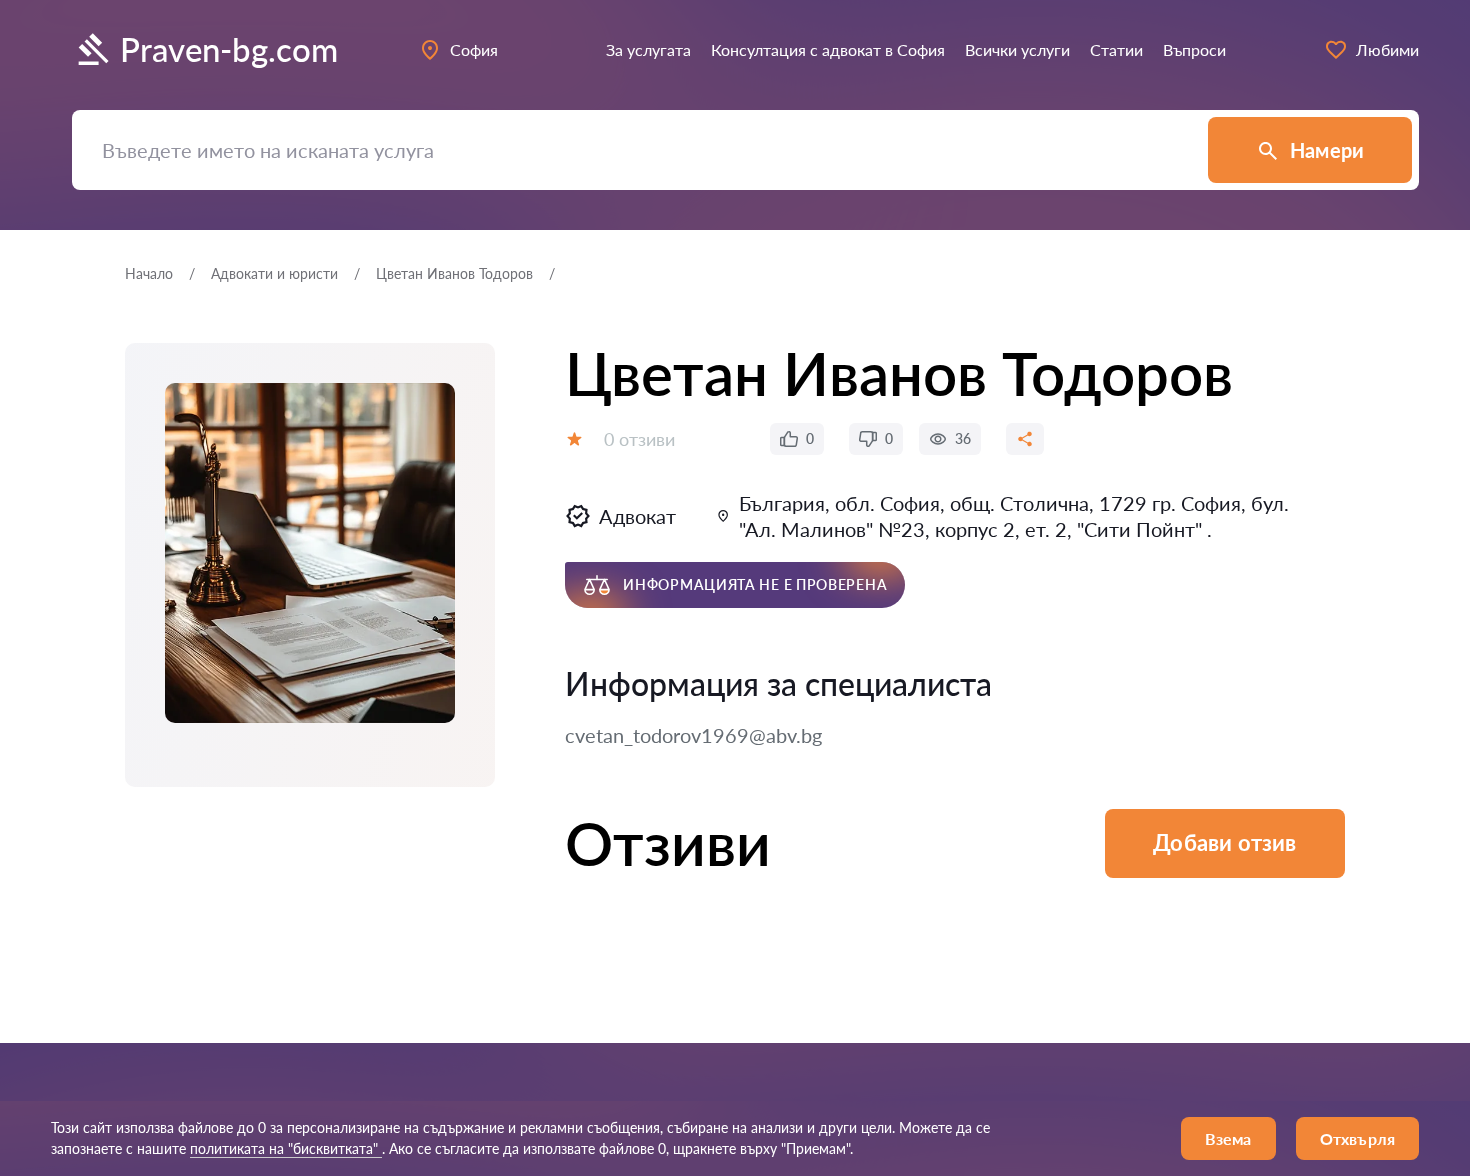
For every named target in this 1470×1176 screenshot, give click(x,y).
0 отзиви (639, 439)
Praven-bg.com (229, 49)
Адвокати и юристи (274, 273)
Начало (149, 273)
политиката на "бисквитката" (286, 1148)
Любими (1387, 49)
